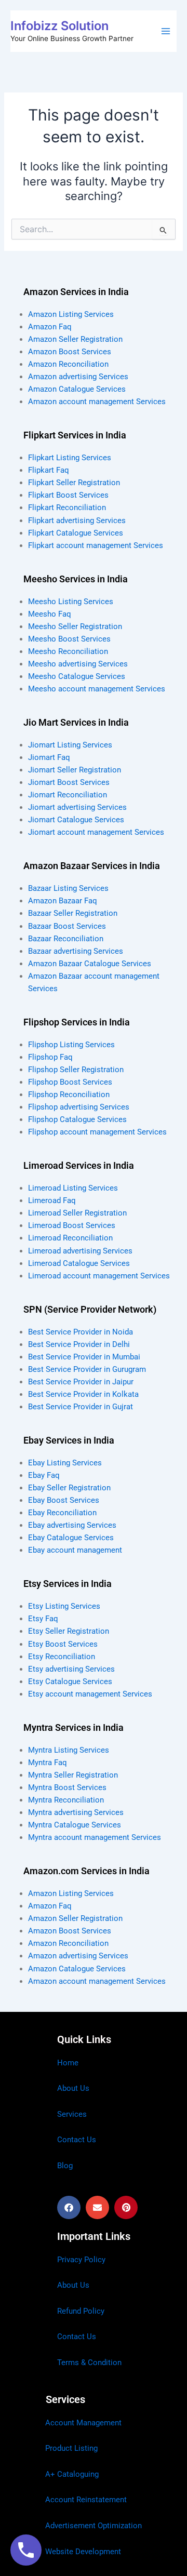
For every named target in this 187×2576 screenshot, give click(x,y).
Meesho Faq (50, 614)
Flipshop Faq (50, 1057)
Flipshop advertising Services (79, 1107)
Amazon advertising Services (78, 377)
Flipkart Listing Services (70, 458)
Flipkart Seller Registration (74, 483)
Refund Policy (81, 2311)
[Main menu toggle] (166, 31)
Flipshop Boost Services (70, 1082)
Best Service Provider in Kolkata (83, 1394)
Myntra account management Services (95, 1837)
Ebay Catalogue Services (71, 1538)
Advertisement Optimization (94, 2526)
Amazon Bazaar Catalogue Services (90, 964)
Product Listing (71, 2448)
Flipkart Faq (49, 470)
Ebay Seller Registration (69, 1488)
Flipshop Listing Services (71, 1045)
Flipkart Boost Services (68, 495)
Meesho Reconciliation (68, 651)
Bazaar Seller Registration (73, 913)
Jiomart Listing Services (70, 745)
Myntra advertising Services (76, 1812)
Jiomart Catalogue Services (76, 820)
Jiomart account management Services (96, 832)
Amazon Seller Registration (75, 339)
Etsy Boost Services (63, 1644)
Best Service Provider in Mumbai (84, 1357)
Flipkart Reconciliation (67, 508)
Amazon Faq (50, 327)
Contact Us (77, 2140)
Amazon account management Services (97, 402)
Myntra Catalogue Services (75, 1825)
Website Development (83, 2552)
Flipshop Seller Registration (76, 1070)
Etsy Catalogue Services (70, 1681)
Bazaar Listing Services (68, 888)
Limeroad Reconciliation (70, 1238)
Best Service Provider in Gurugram (87, 1369)
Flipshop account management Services (97, 1132)
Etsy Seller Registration (69, 1631)
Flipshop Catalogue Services (77, 1119)
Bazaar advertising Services (76, 951)
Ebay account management (75, 1550)
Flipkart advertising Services (77, 520)
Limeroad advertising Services (80, 1251)
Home (68, 2063)
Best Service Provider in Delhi (79, 1344)
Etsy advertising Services (71, 1669)
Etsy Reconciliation (62, 1657)
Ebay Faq (44, 1475)
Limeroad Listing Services (73, 1188)
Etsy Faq (43, 1619)
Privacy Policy (81, 2260)
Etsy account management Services (90, 1694)
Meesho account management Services (97, 689)
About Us (73, 2088)
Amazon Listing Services (71, 314)
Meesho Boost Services (69, 639)
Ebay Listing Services (65, 1463)
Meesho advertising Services (78, 664)
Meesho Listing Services (71, 602)
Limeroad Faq (52, 1200)
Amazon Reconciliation (68, 364)
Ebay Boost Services (64, 1500)
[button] (69, 2207)
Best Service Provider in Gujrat (81, 1407)
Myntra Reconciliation (66, 1800)
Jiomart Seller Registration (75, 770)
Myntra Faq (48, 1763)
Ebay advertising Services (72, 1525)
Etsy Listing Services (64, 1606)
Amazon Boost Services (70, 352)
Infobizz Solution (59, 26)
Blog (65, 2166)
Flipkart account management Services (96, 545)
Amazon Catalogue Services (77, 389)
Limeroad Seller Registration (77, 1213)
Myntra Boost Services (67, 1787)
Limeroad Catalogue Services (79, 1263)
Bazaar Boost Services (67, 926)
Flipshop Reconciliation (69, 1095)
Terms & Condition (89, 2363)
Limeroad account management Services (99, 1276)
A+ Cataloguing (72, 2474)
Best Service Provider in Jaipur (81, 1382)
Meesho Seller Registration (75, 626)
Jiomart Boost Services (69, 782)
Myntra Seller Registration (73, 1775)
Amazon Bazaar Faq (63, 901)
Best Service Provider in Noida (81, 1332)
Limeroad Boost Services (72, 1225)
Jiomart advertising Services (77, 807)
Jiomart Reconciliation (68, 795)
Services (72, 2114)
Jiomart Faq (49, 757)
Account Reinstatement (86, 2500)
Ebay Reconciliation (62, 1513)
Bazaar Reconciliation (66, 939)
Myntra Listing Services (69, 1750)
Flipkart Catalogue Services (76, 533)
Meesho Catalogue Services (77, 676)
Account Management (83, 2423)
